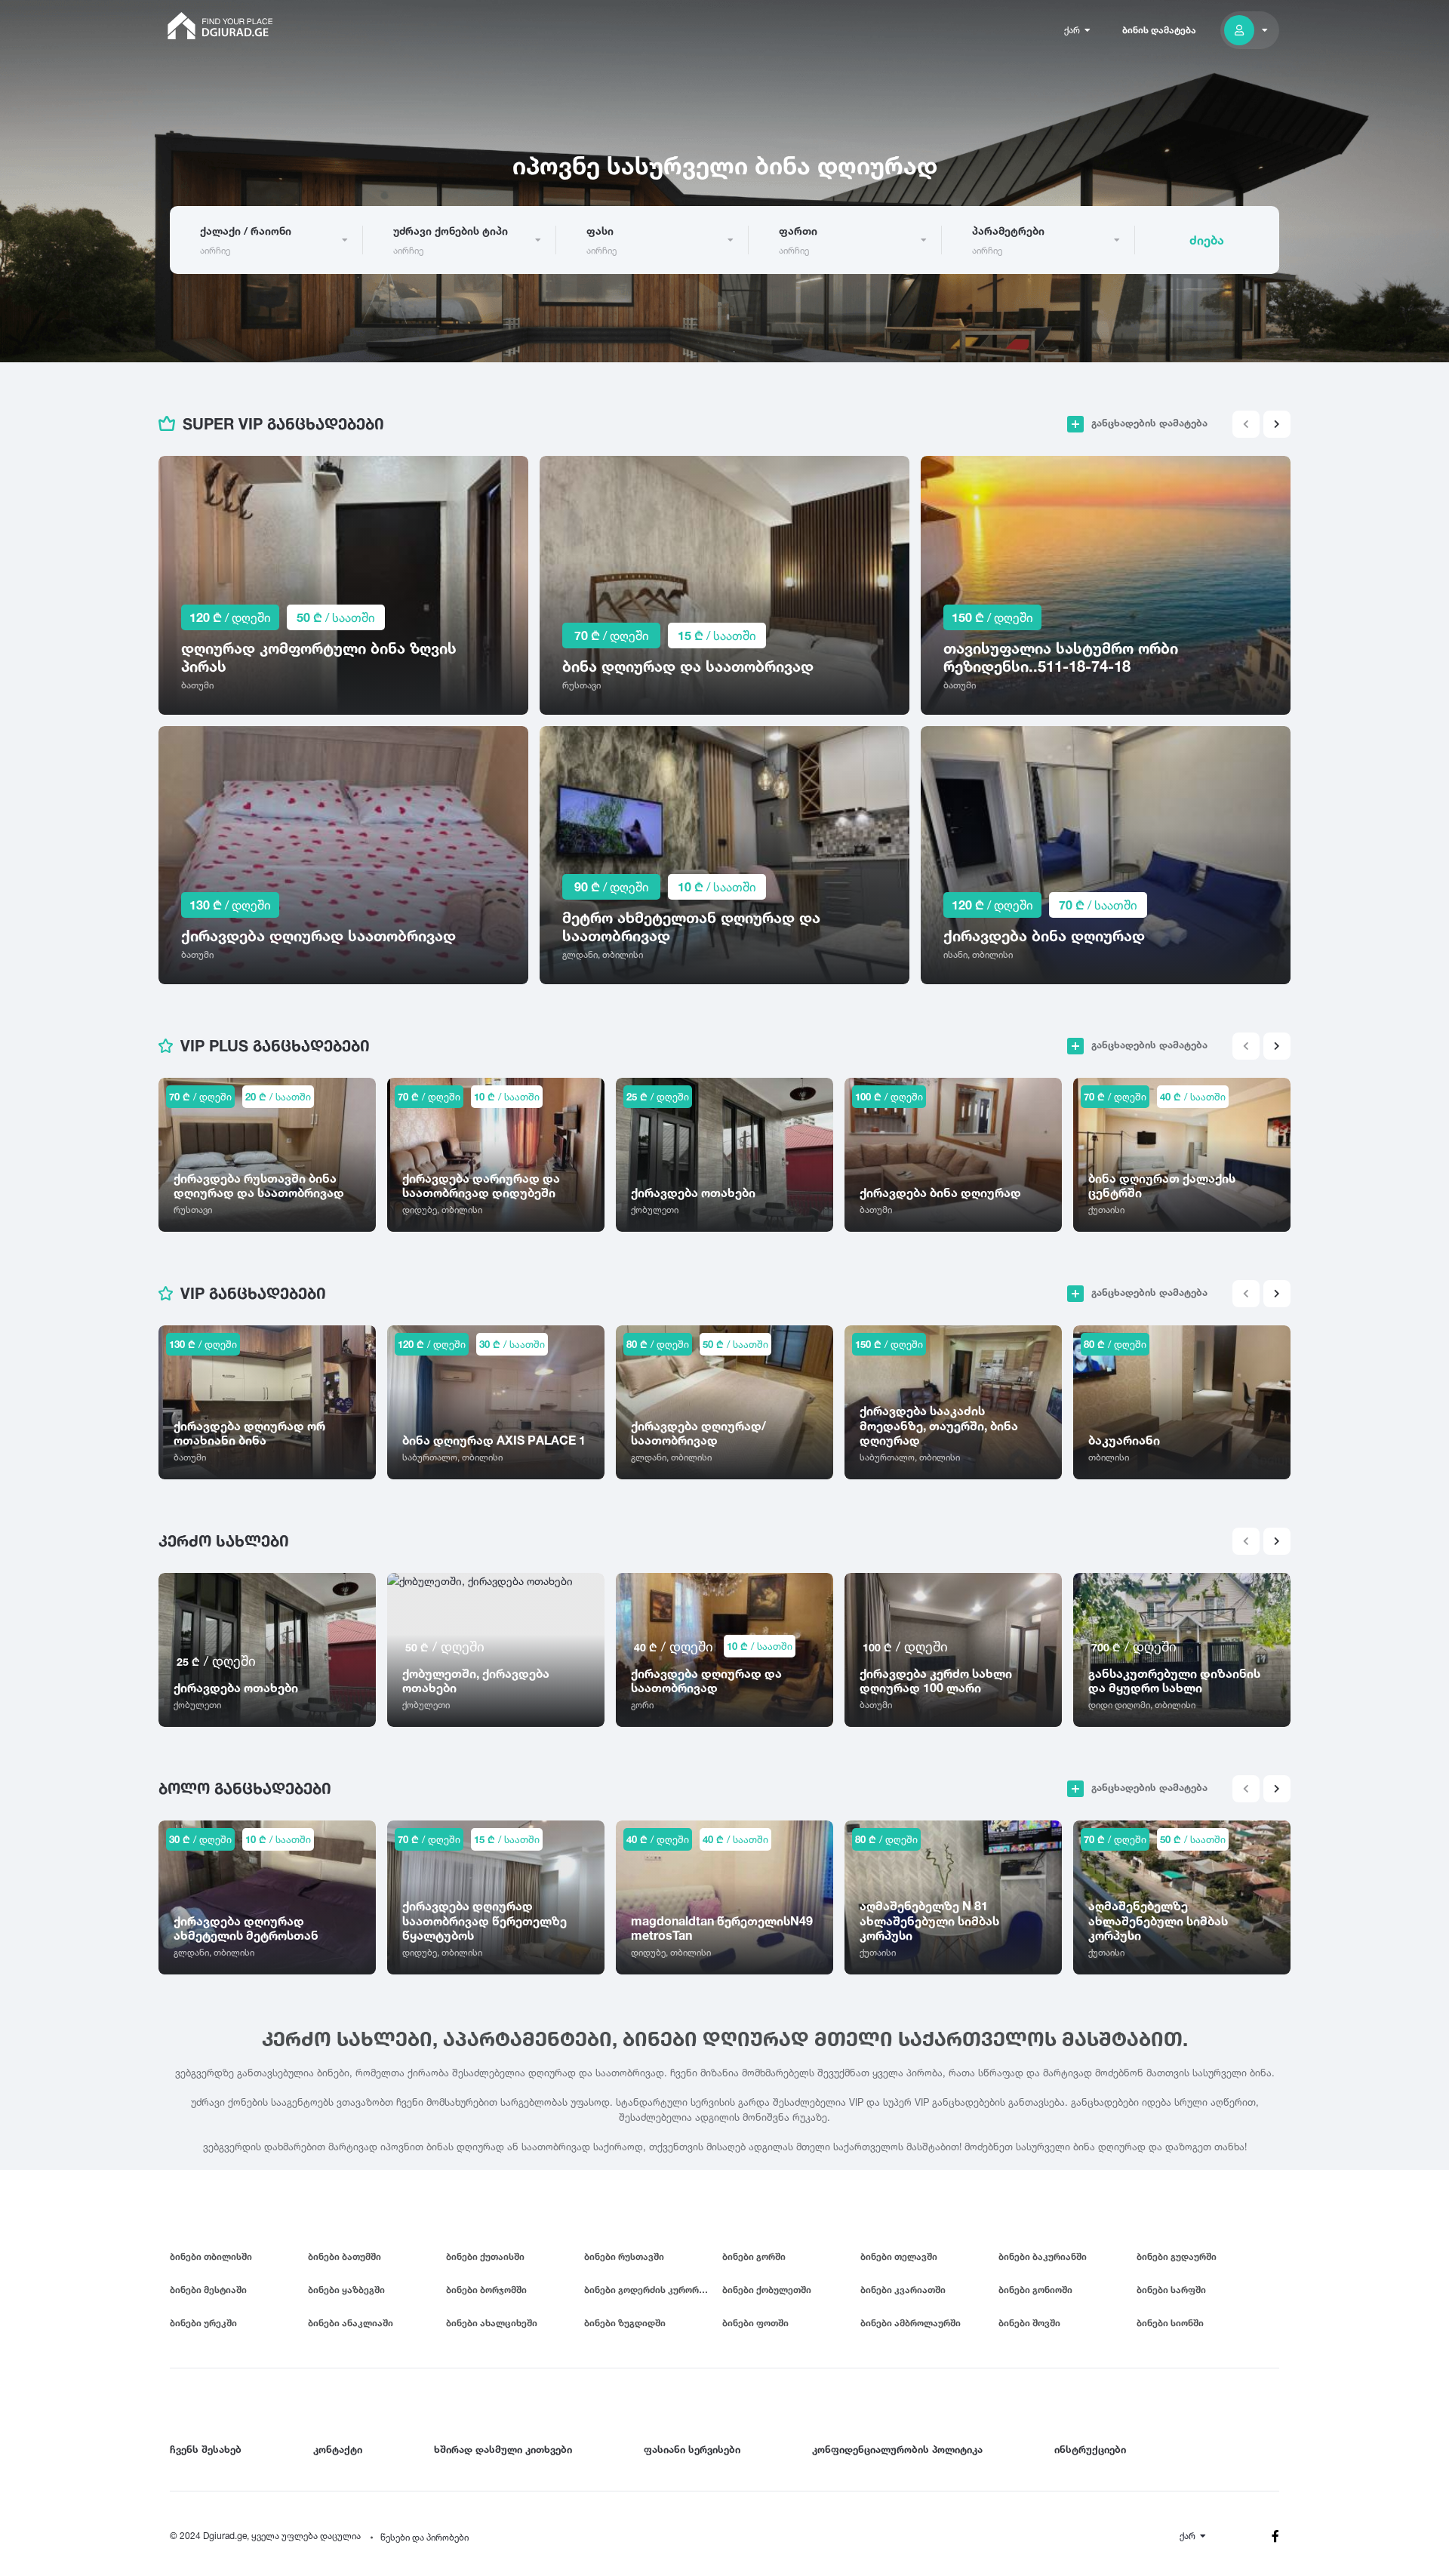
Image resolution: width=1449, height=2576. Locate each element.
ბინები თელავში (899, 2256)
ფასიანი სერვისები (692, 2449)
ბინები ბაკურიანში (1043, 2256)
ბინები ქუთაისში (485, 2256)
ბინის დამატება (1159, 30)
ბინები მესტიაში (208, 2290)
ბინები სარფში (1171, 2290)
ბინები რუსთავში (624, 2256)
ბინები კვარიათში (903, 2290)
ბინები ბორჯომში (486, 2290)
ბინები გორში (754, 2256)
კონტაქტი (338, 2449)
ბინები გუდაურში (1177, 2256)
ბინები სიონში (1170, 2323)
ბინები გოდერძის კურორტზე (650, 2290)
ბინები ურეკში (203, 2323)
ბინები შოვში (1029, 2323)
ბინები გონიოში (1035, 2290)
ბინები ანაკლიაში (351, 2323)
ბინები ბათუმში (345, 2256)
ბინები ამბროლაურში (911, 2323)
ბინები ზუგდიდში (625, 2323)
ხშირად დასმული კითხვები (503, 2449)
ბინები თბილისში (211, 2256)
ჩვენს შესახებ (206, 2449)
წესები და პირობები (425, 2537)
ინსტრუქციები (1090, 2449)
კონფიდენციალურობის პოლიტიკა (897, 2449)
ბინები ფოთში (755, 2323)
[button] (1277, 424)
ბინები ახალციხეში (492, 2323)
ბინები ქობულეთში (767, 2290)
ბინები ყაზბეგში (346, 2290)
